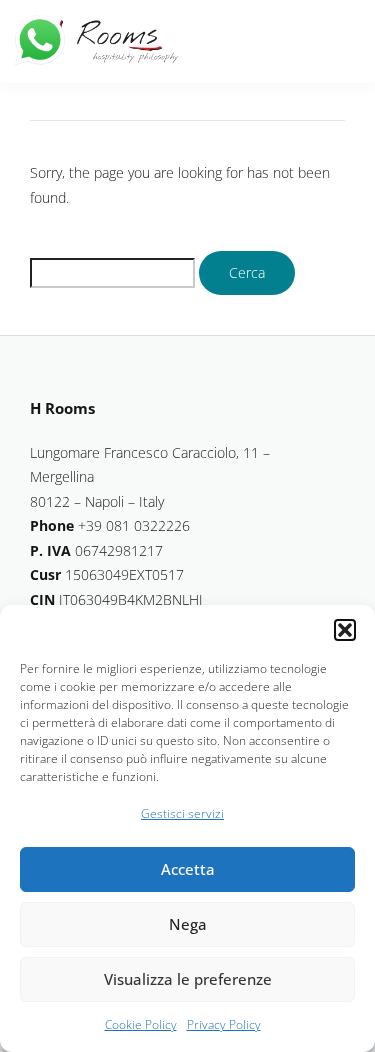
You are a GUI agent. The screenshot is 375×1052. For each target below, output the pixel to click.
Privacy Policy (224, 1024)
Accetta (188, 869)
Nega (188, 924)
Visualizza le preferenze (188, 979)
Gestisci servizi (182, 813)
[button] (345, 630)
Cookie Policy (141, 1024)
